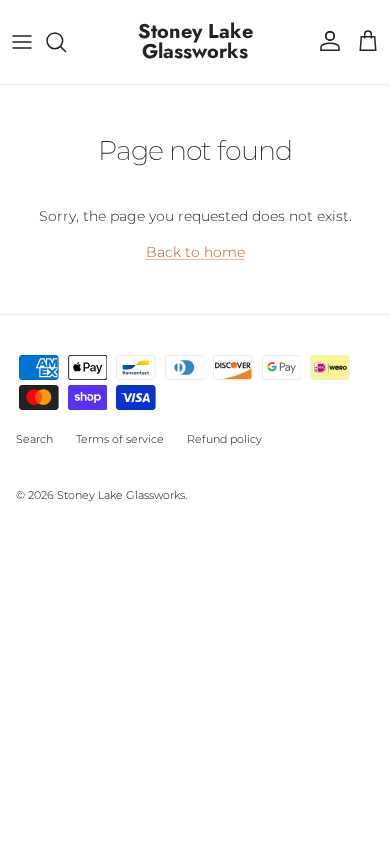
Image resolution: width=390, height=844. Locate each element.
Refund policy (224, 439)
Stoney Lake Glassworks (121, 495)
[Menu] (22, 42)
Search (34, 439)
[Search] (66, 42)
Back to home (195, 252)
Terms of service (120, 439)
